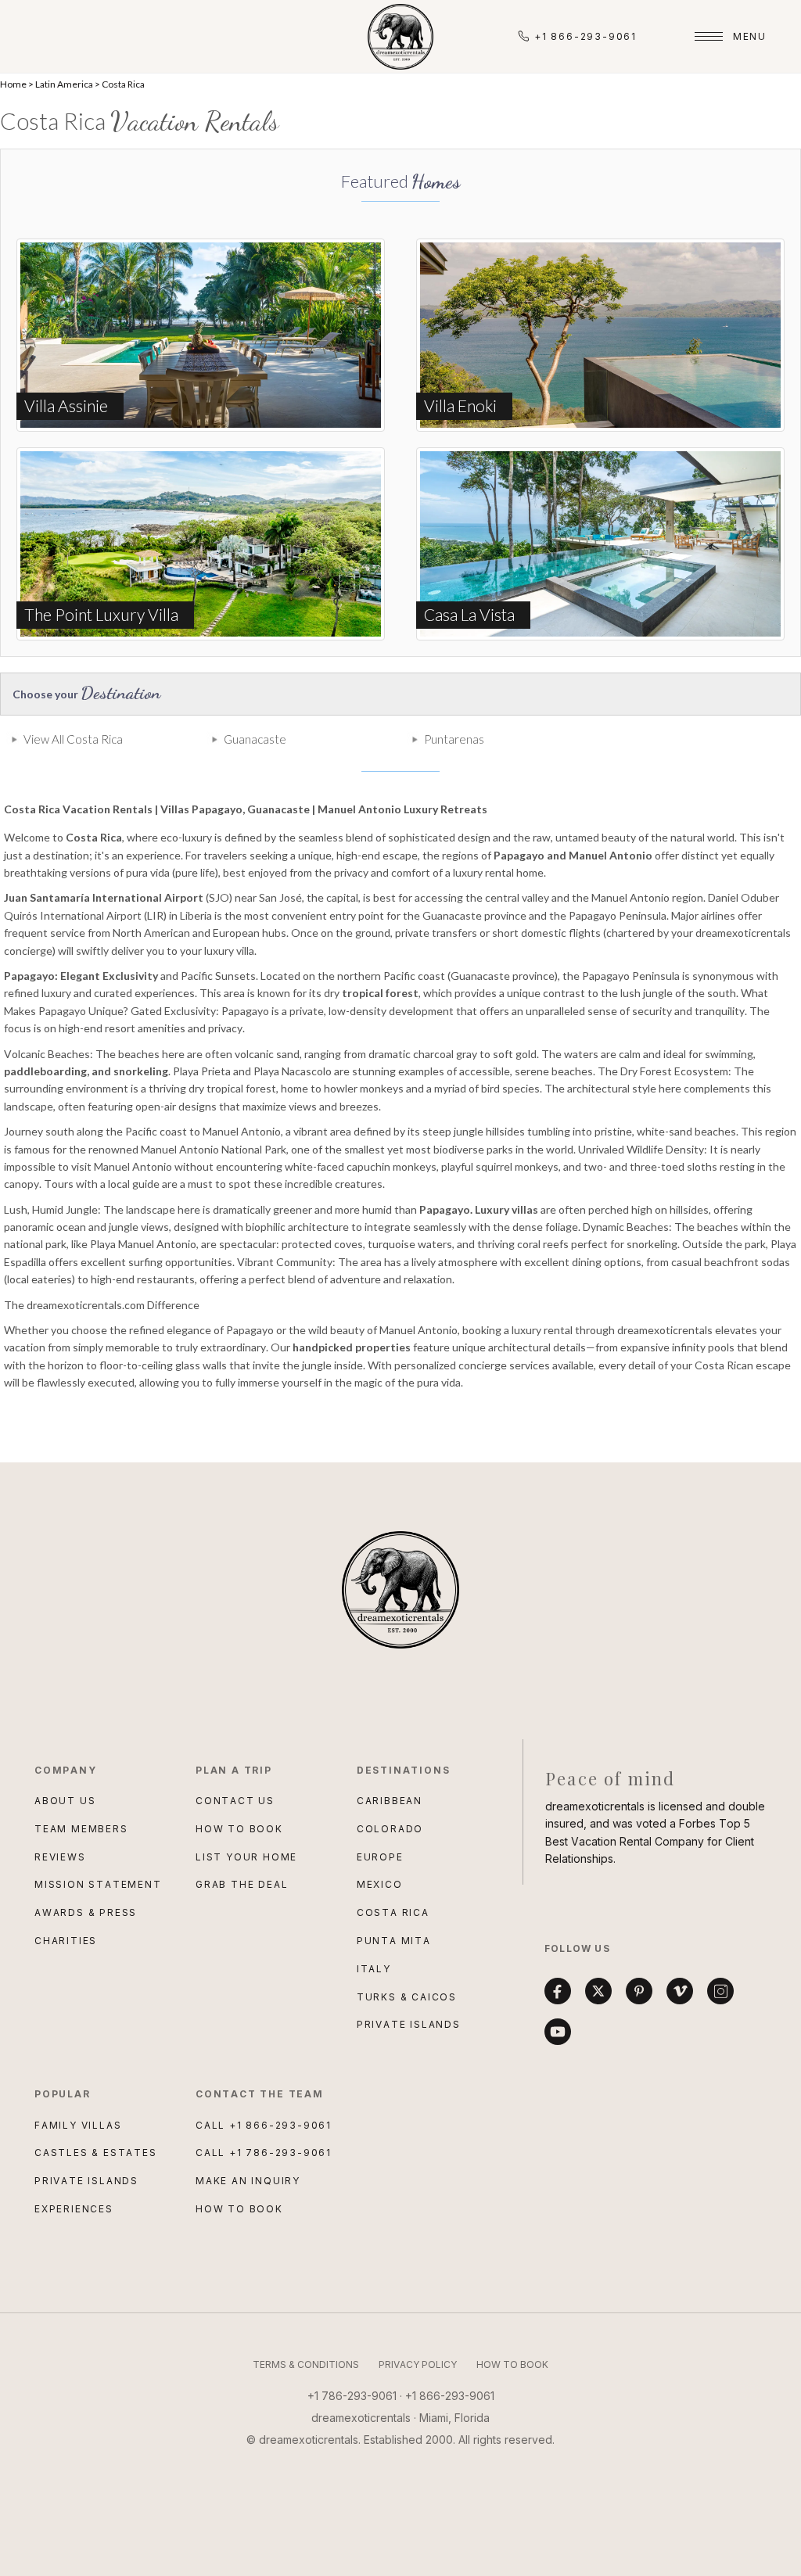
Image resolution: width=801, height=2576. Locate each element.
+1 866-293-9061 (585, 36)
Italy (374, 1969)
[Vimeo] (680, 1991)
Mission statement (98, 1884)
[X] (598, 1991)
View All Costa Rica (73, 739)
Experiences (74, 2209)
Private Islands (409, 2024)
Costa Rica (123, 84)
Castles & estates (96, 2153)
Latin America (64, 84)
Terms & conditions (306, 2364)
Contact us (235, 1801)
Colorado (390, 1829)
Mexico (380, 1884)
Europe (380, 1857)
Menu (750, 36)
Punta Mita (394, 1941)
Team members (81, 1829)
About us (65, 1801)
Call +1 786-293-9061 (264, 2153)
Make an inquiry (248, 2181)
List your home (246, 1857)
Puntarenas (454, 739)
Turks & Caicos (407, 1997)
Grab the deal (242, 1884)
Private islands (86, 2181)
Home (13, 84)
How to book (239, 1829)
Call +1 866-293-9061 (264, 2125)
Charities (66, 1941)
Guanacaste (255, 739)
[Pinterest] (639, 1991)
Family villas (78, 2125)
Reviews (60, 1857)
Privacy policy (418, 2364)
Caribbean (390, 1801)
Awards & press (86, 1912)
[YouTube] (558, 2032)
